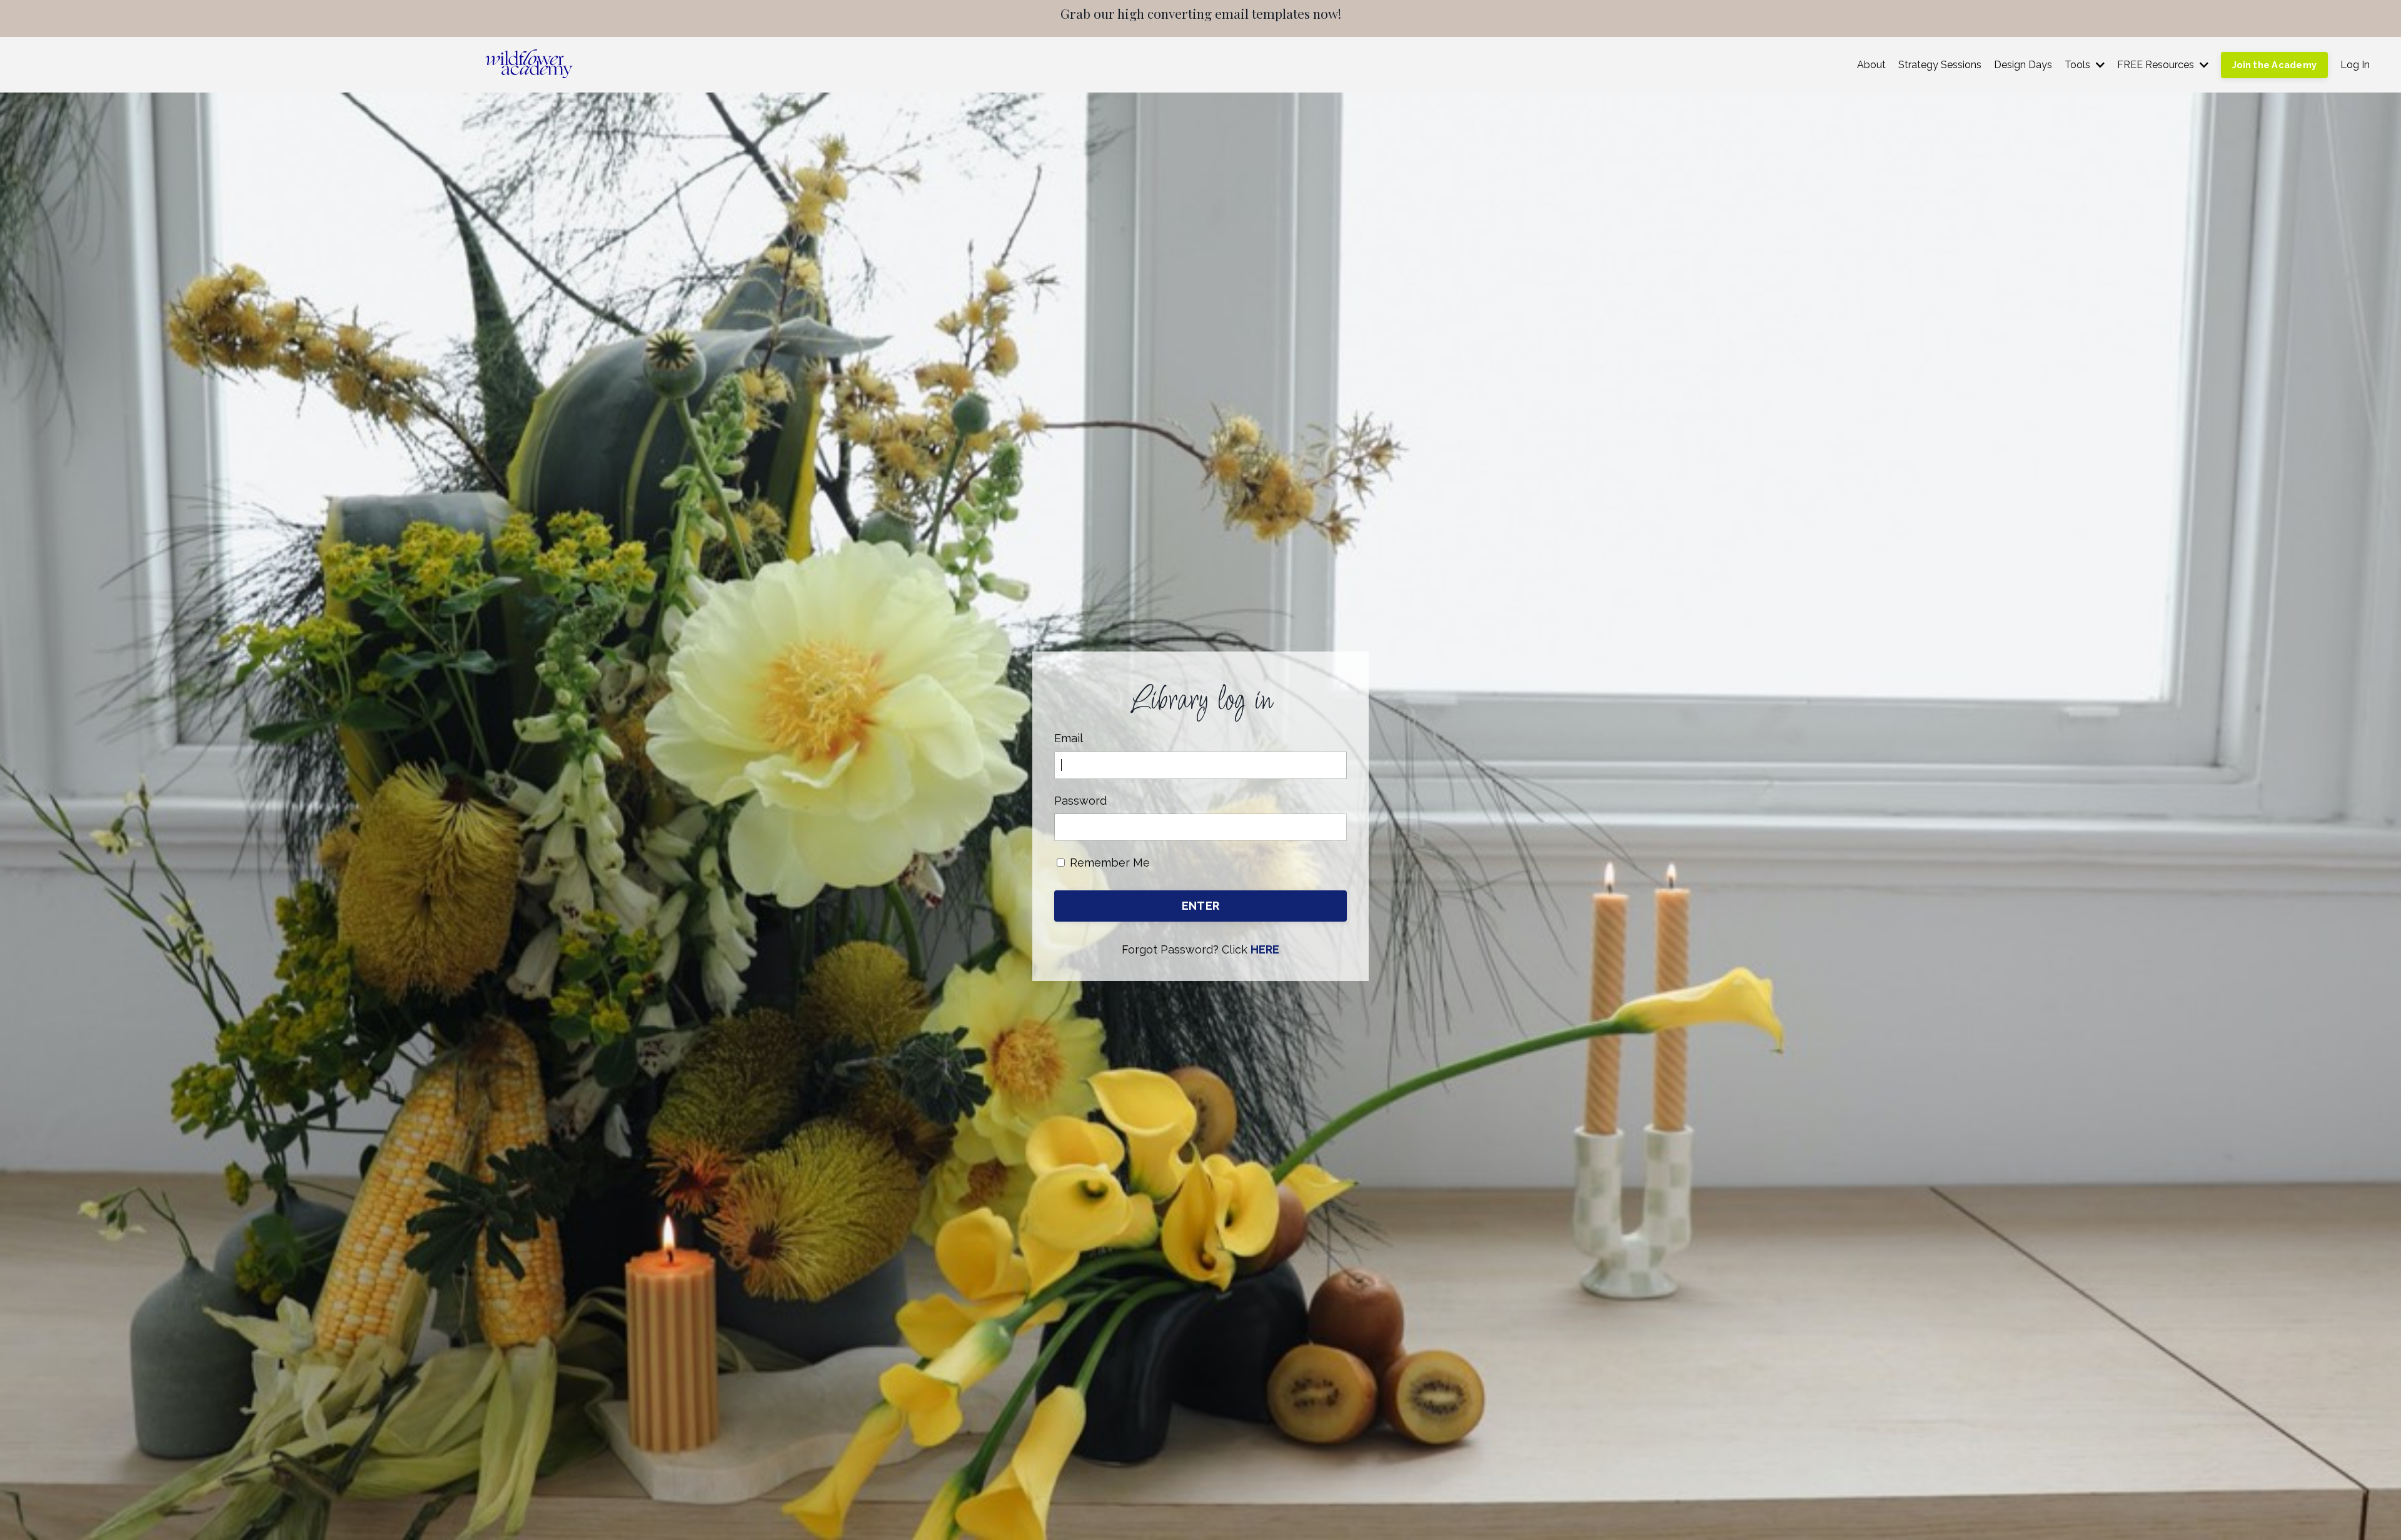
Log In (2355, 65)
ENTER (1200, 906)
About (1871, 65)
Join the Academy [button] (2274, 65)
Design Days (2023, 65)
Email (1069, 738)
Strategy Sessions (1940, 65)
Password (1080, 801)
